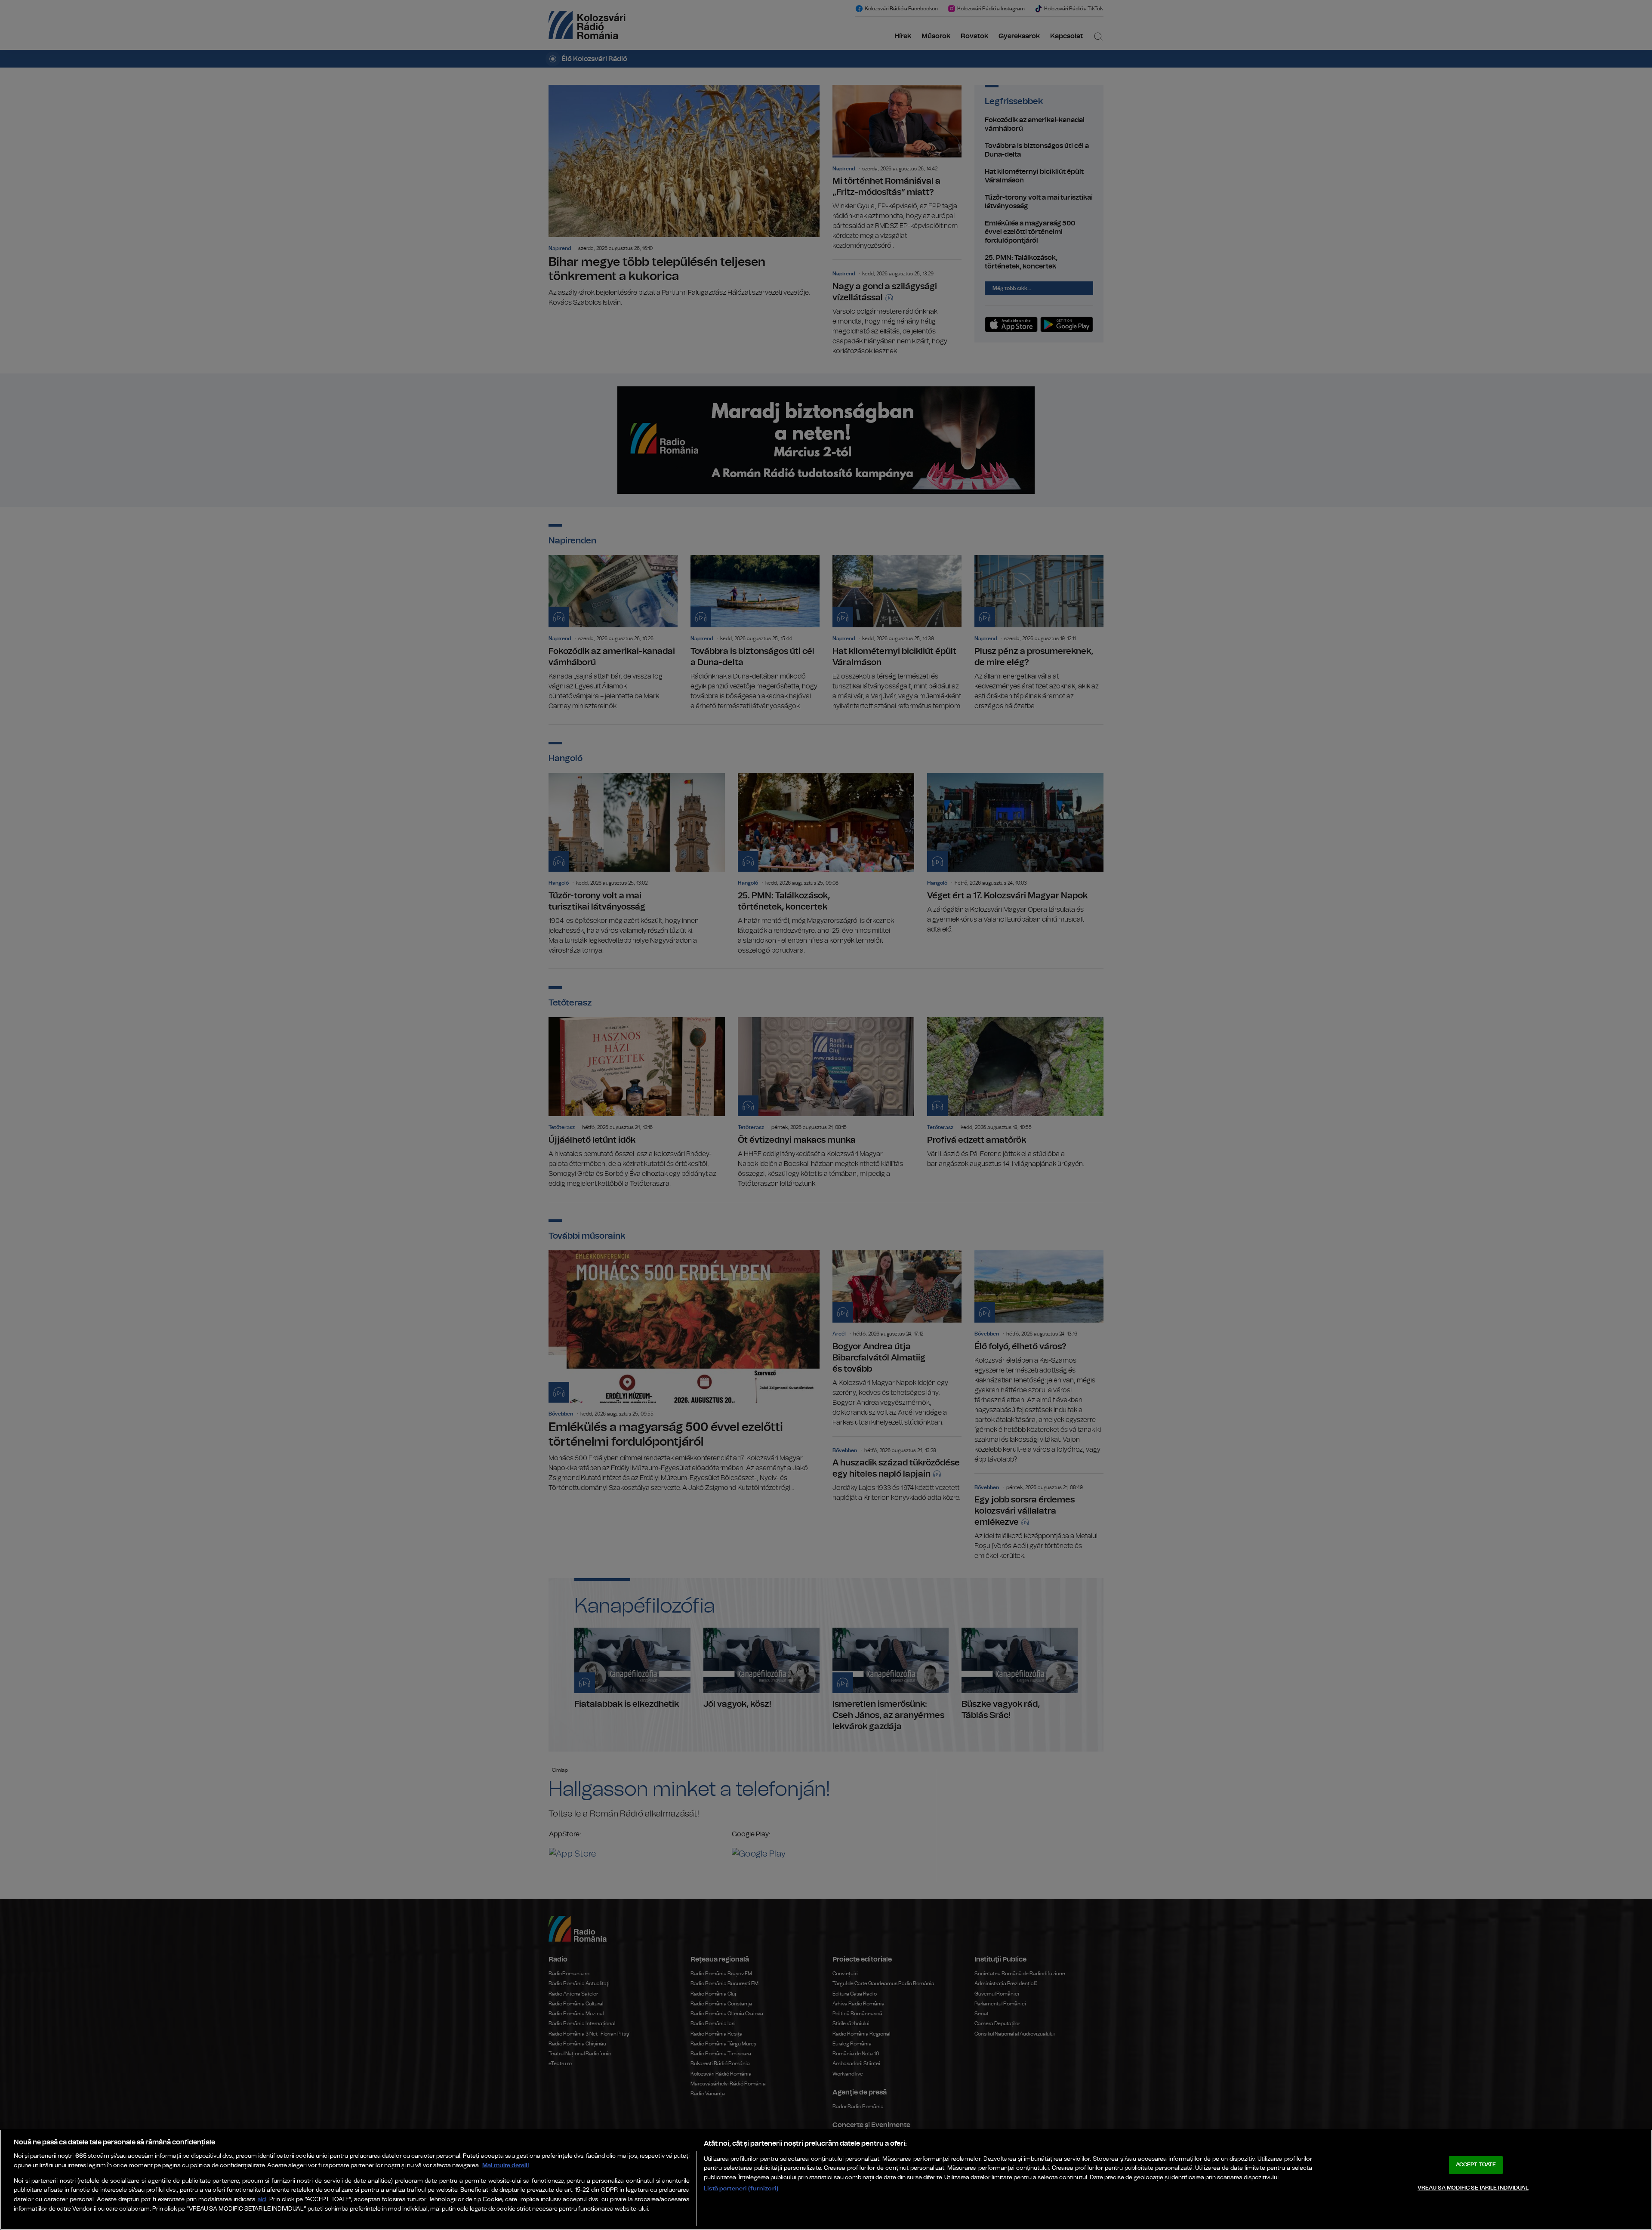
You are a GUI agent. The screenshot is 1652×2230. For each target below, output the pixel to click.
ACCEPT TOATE (1476, 2165)
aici (262, 2200)
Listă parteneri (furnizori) (741, 2188)
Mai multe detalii (506, 2165)
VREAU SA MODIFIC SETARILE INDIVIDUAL (1473, 2188)
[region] (826, 2180)
